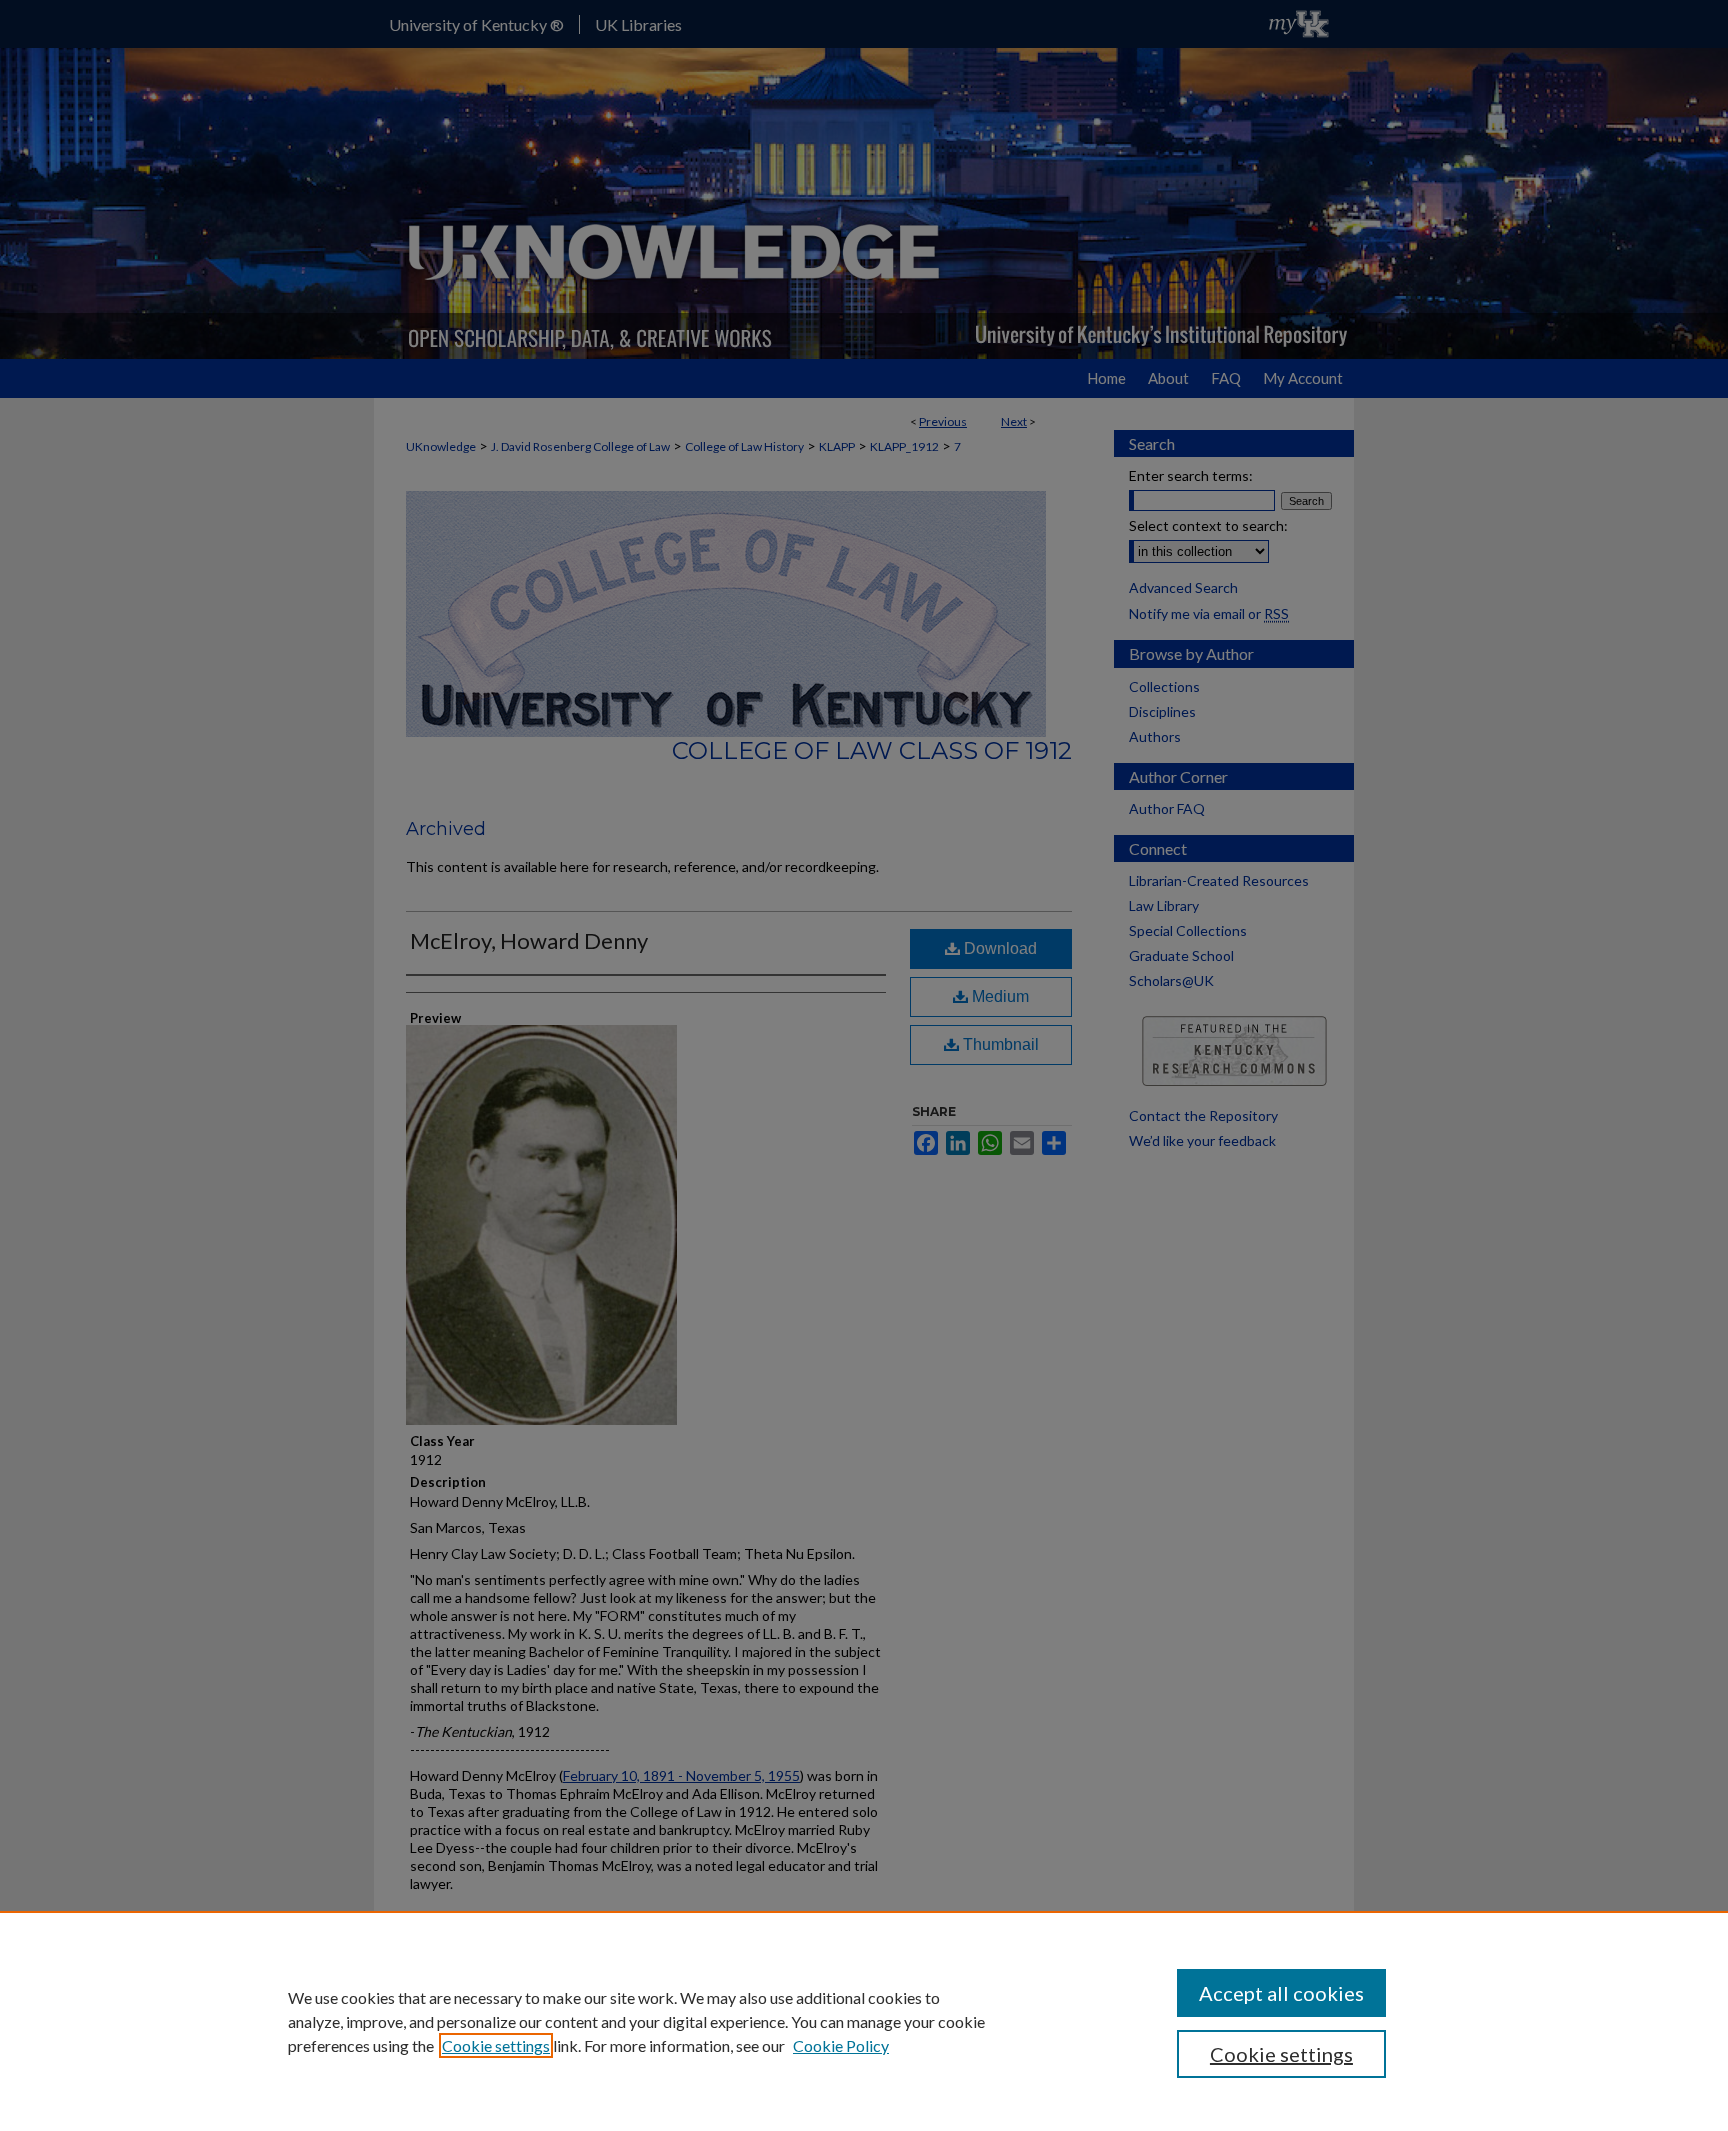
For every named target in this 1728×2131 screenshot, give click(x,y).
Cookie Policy (841, 2045)
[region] (864, 2021)
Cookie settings (496, 2045)
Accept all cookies (1281, 1993)
